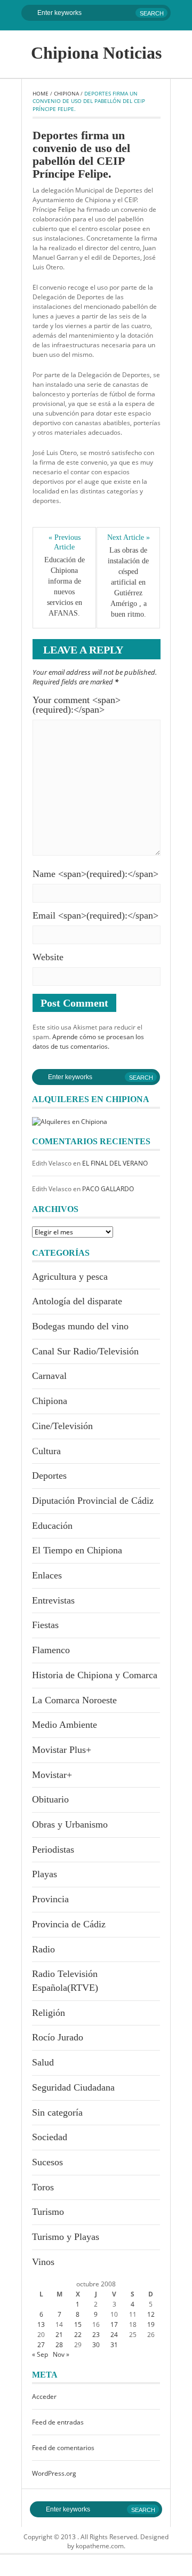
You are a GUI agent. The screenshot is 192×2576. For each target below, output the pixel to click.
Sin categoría (57, 2112)
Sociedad (50, 2137)
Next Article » (129, 537)
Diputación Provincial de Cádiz (93, 1501)
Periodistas (53, 1849)
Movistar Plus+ (62, 1750)
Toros (43, 2187)
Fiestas (45, 1625)
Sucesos (47, 2162)
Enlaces (47, 1575)
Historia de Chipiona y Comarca (95, 1675)
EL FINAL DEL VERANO (115, 1163)
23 (96, 2335)
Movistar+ (52, 1775)
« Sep (40, 2354)
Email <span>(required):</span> (95, 915)
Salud (43, 2062)
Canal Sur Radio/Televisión (85, 1351)
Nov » (61, 2354)
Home (41, 93)
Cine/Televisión (62, 1426)
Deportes (49, 1476)
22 (78, 2335)
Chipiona (66, 93)
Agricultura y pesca (70, 1277)
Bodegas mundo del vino (80, 1326)
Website (48, 957)
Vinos (43, 2262)
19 (151, 2324)
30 (96, 2345)
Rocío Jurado (58, 2037)
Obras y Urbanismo (70, 1824)
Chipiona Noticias (96, 53)
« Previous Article (65, 542)
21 (59, 2335)
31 (114, 2345)
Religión (49, 2013)
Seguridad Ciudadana (73, 2087)
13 (41, 2324)
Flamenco (51, 1650)
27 (41, 2345)
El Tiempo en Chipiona (77, 1550)
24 (114, 2335)
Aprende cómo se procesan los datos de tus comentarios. (88, 1042)
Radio (43, 1949)
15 (78, 2324)
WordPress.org (54, 2473)
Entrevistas (53, 1600)
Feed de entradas (58, 2422)
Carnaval (49, 1376)
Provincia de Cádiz (69, 1924)
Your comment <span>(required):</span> (77, 705)
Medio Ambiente (65, 1725)
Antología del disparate (77, 1301)
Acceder (44, 2396)
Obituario (50, 1799)
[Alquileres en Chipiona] (70, 1121)
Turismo (48, 2212)
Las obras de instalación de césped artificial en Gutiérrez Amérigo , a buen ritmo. (129, 582)
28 (59, 2345)
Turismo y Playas (66, 2237)
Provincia (50, 1899)
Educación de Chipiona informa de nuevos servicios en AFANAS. (66, 587)
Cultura (46, 1451)
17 (114, 2324)
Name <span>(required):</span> (95, 874)
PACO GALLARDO (108, 1189)
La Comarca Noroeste (74, 1700)
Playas (45, 1874)
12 (151, 2314)
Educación (52, 1526)
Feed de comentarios (63, 2448)
